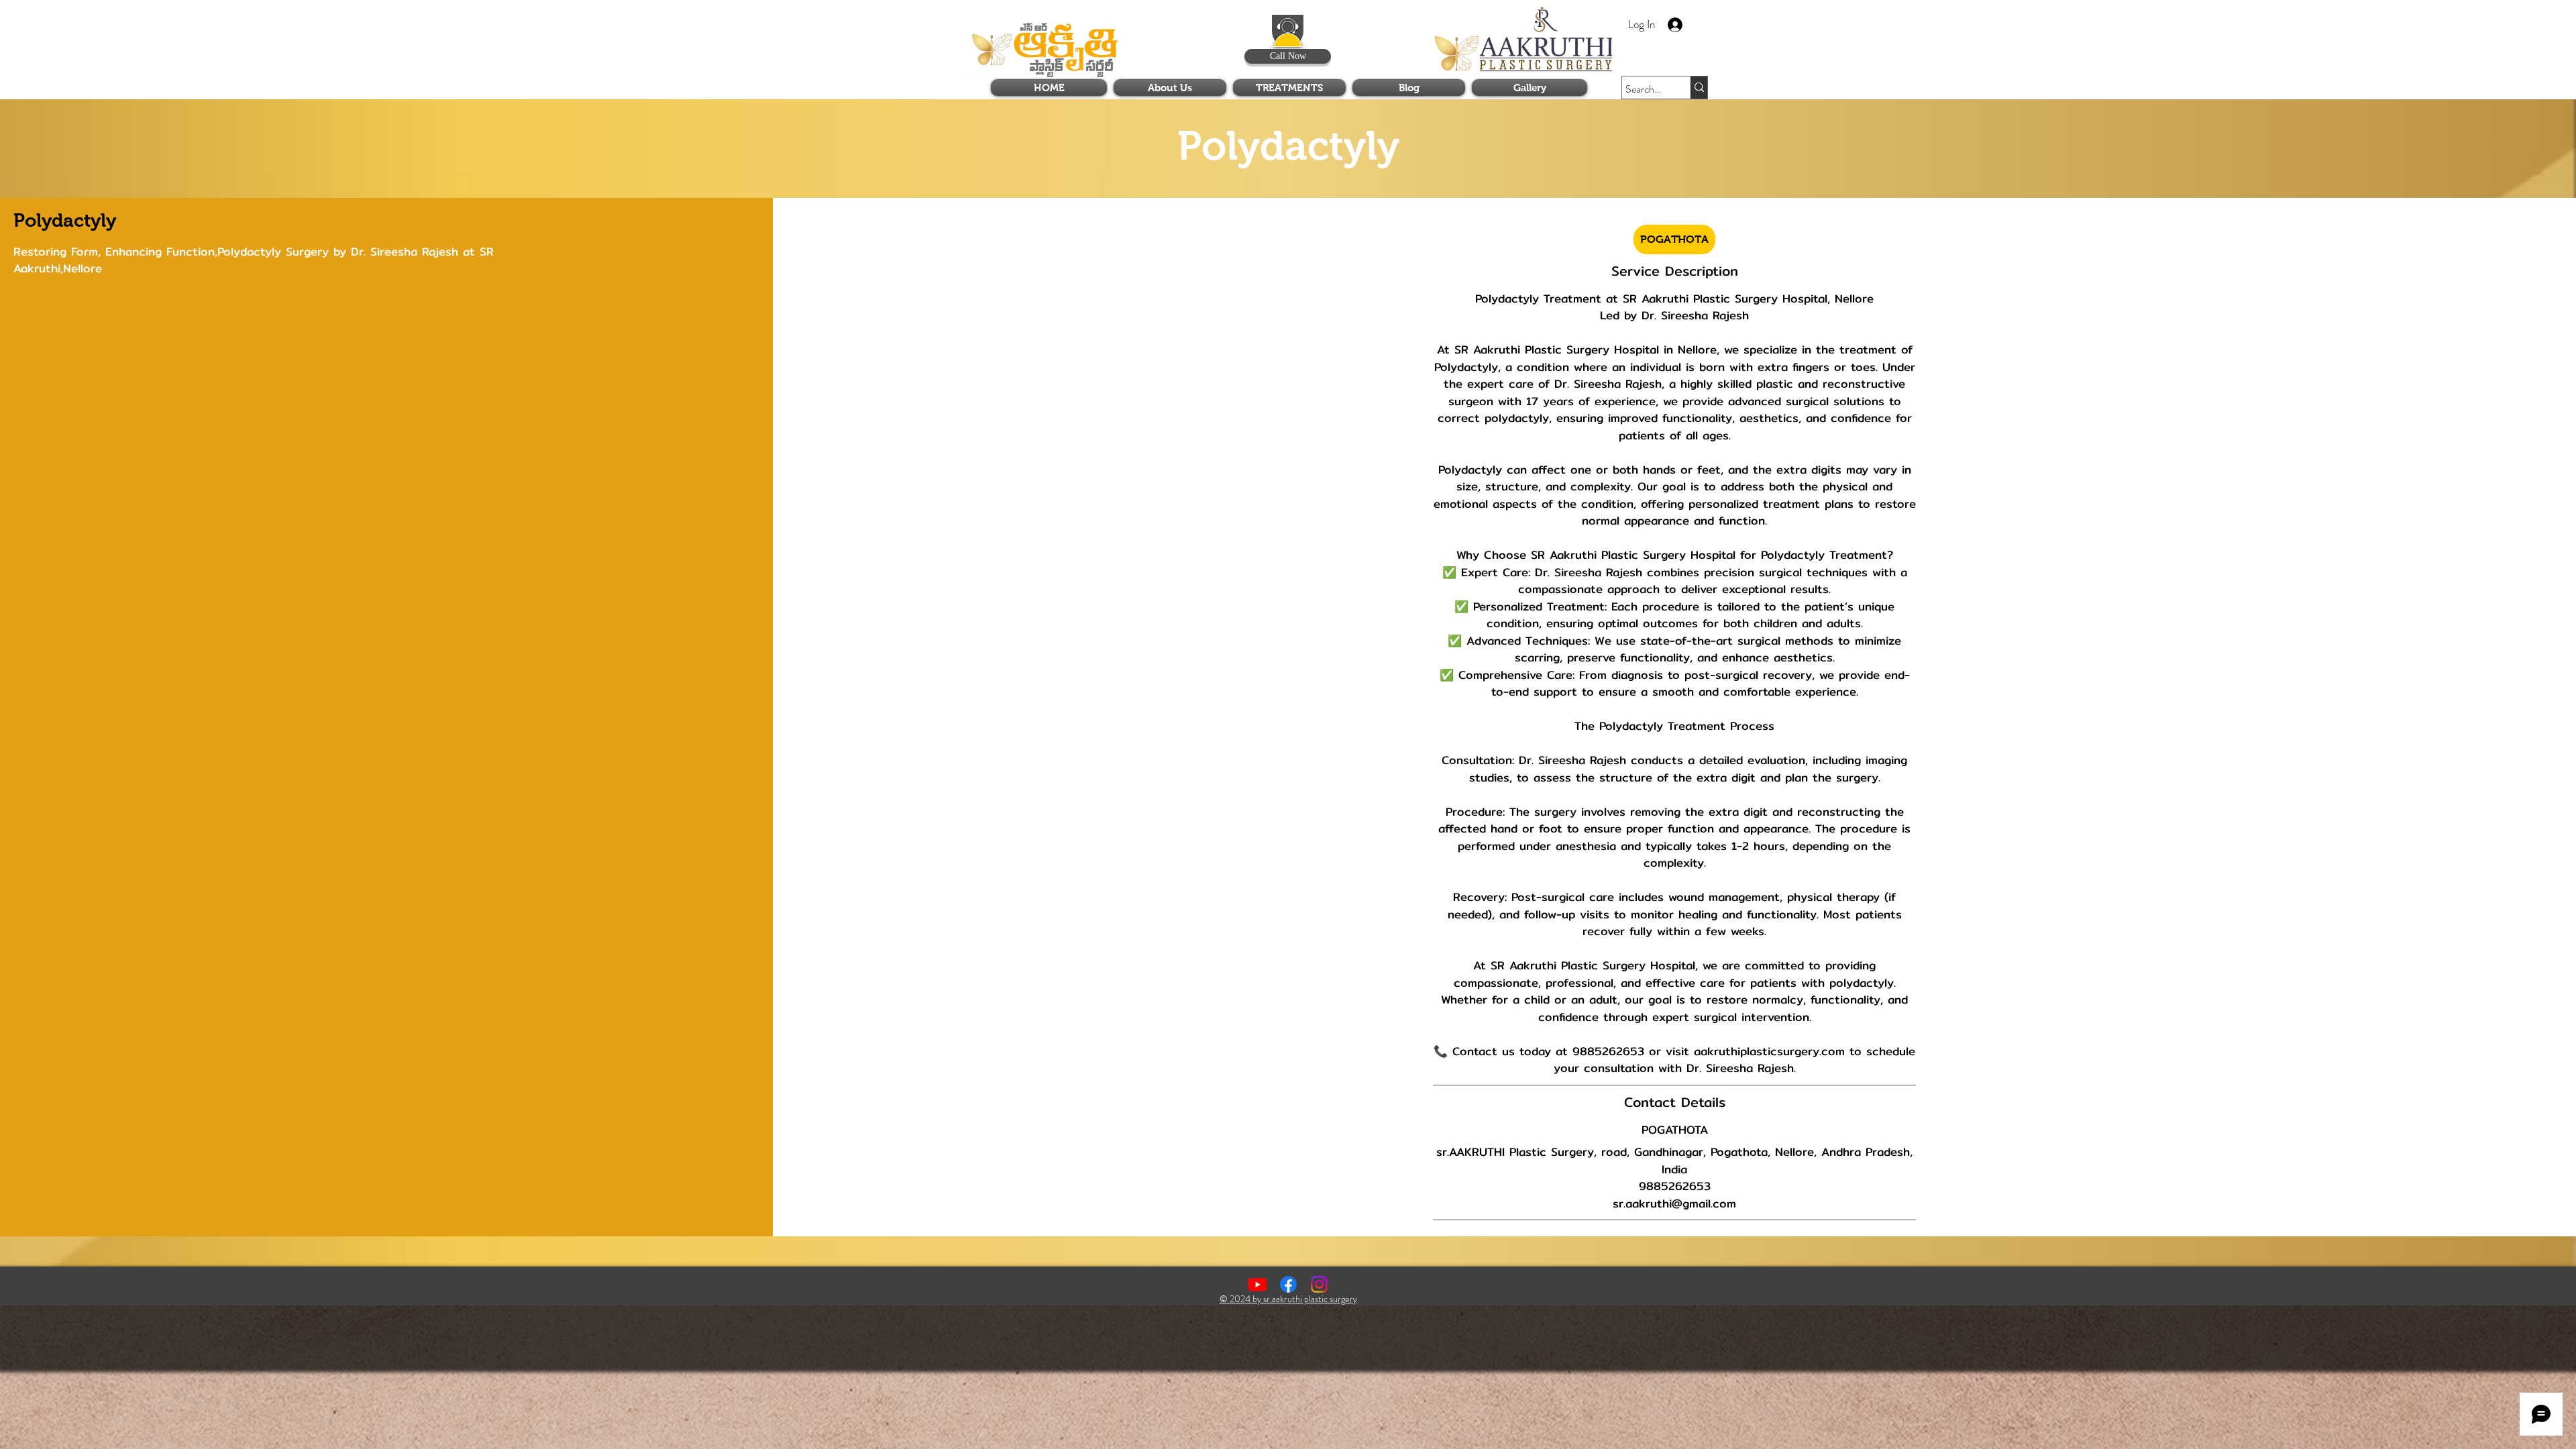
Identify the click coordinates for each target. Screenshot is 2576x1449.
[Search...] (1699, 88)
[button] (1601, 20)
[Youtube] (1257, 1284)
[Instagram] (1319, 1284)
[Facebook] (1288, 1284)
